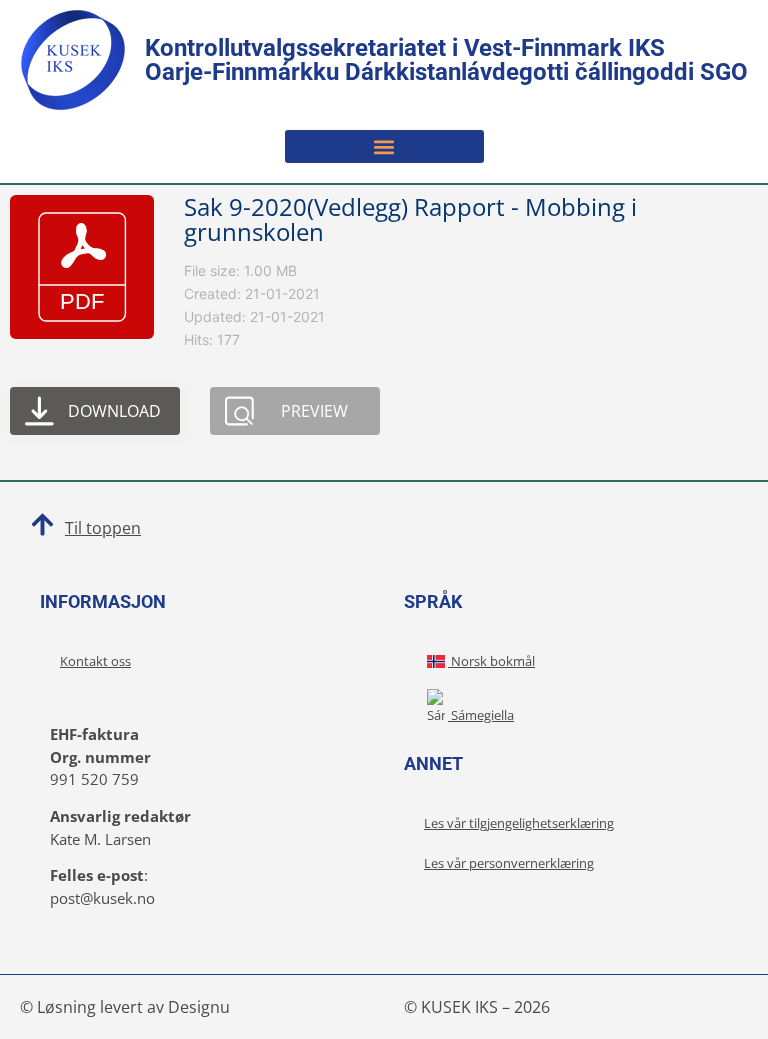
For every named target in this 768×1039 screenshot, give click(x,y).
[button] (384, 146)
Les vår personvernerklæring (509, 863)
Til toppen (103, 528)
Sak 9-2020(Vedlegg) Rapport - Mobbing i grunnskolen (410, 219)
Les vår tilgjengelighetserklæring (519, 823)
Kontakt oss (95, 661)
